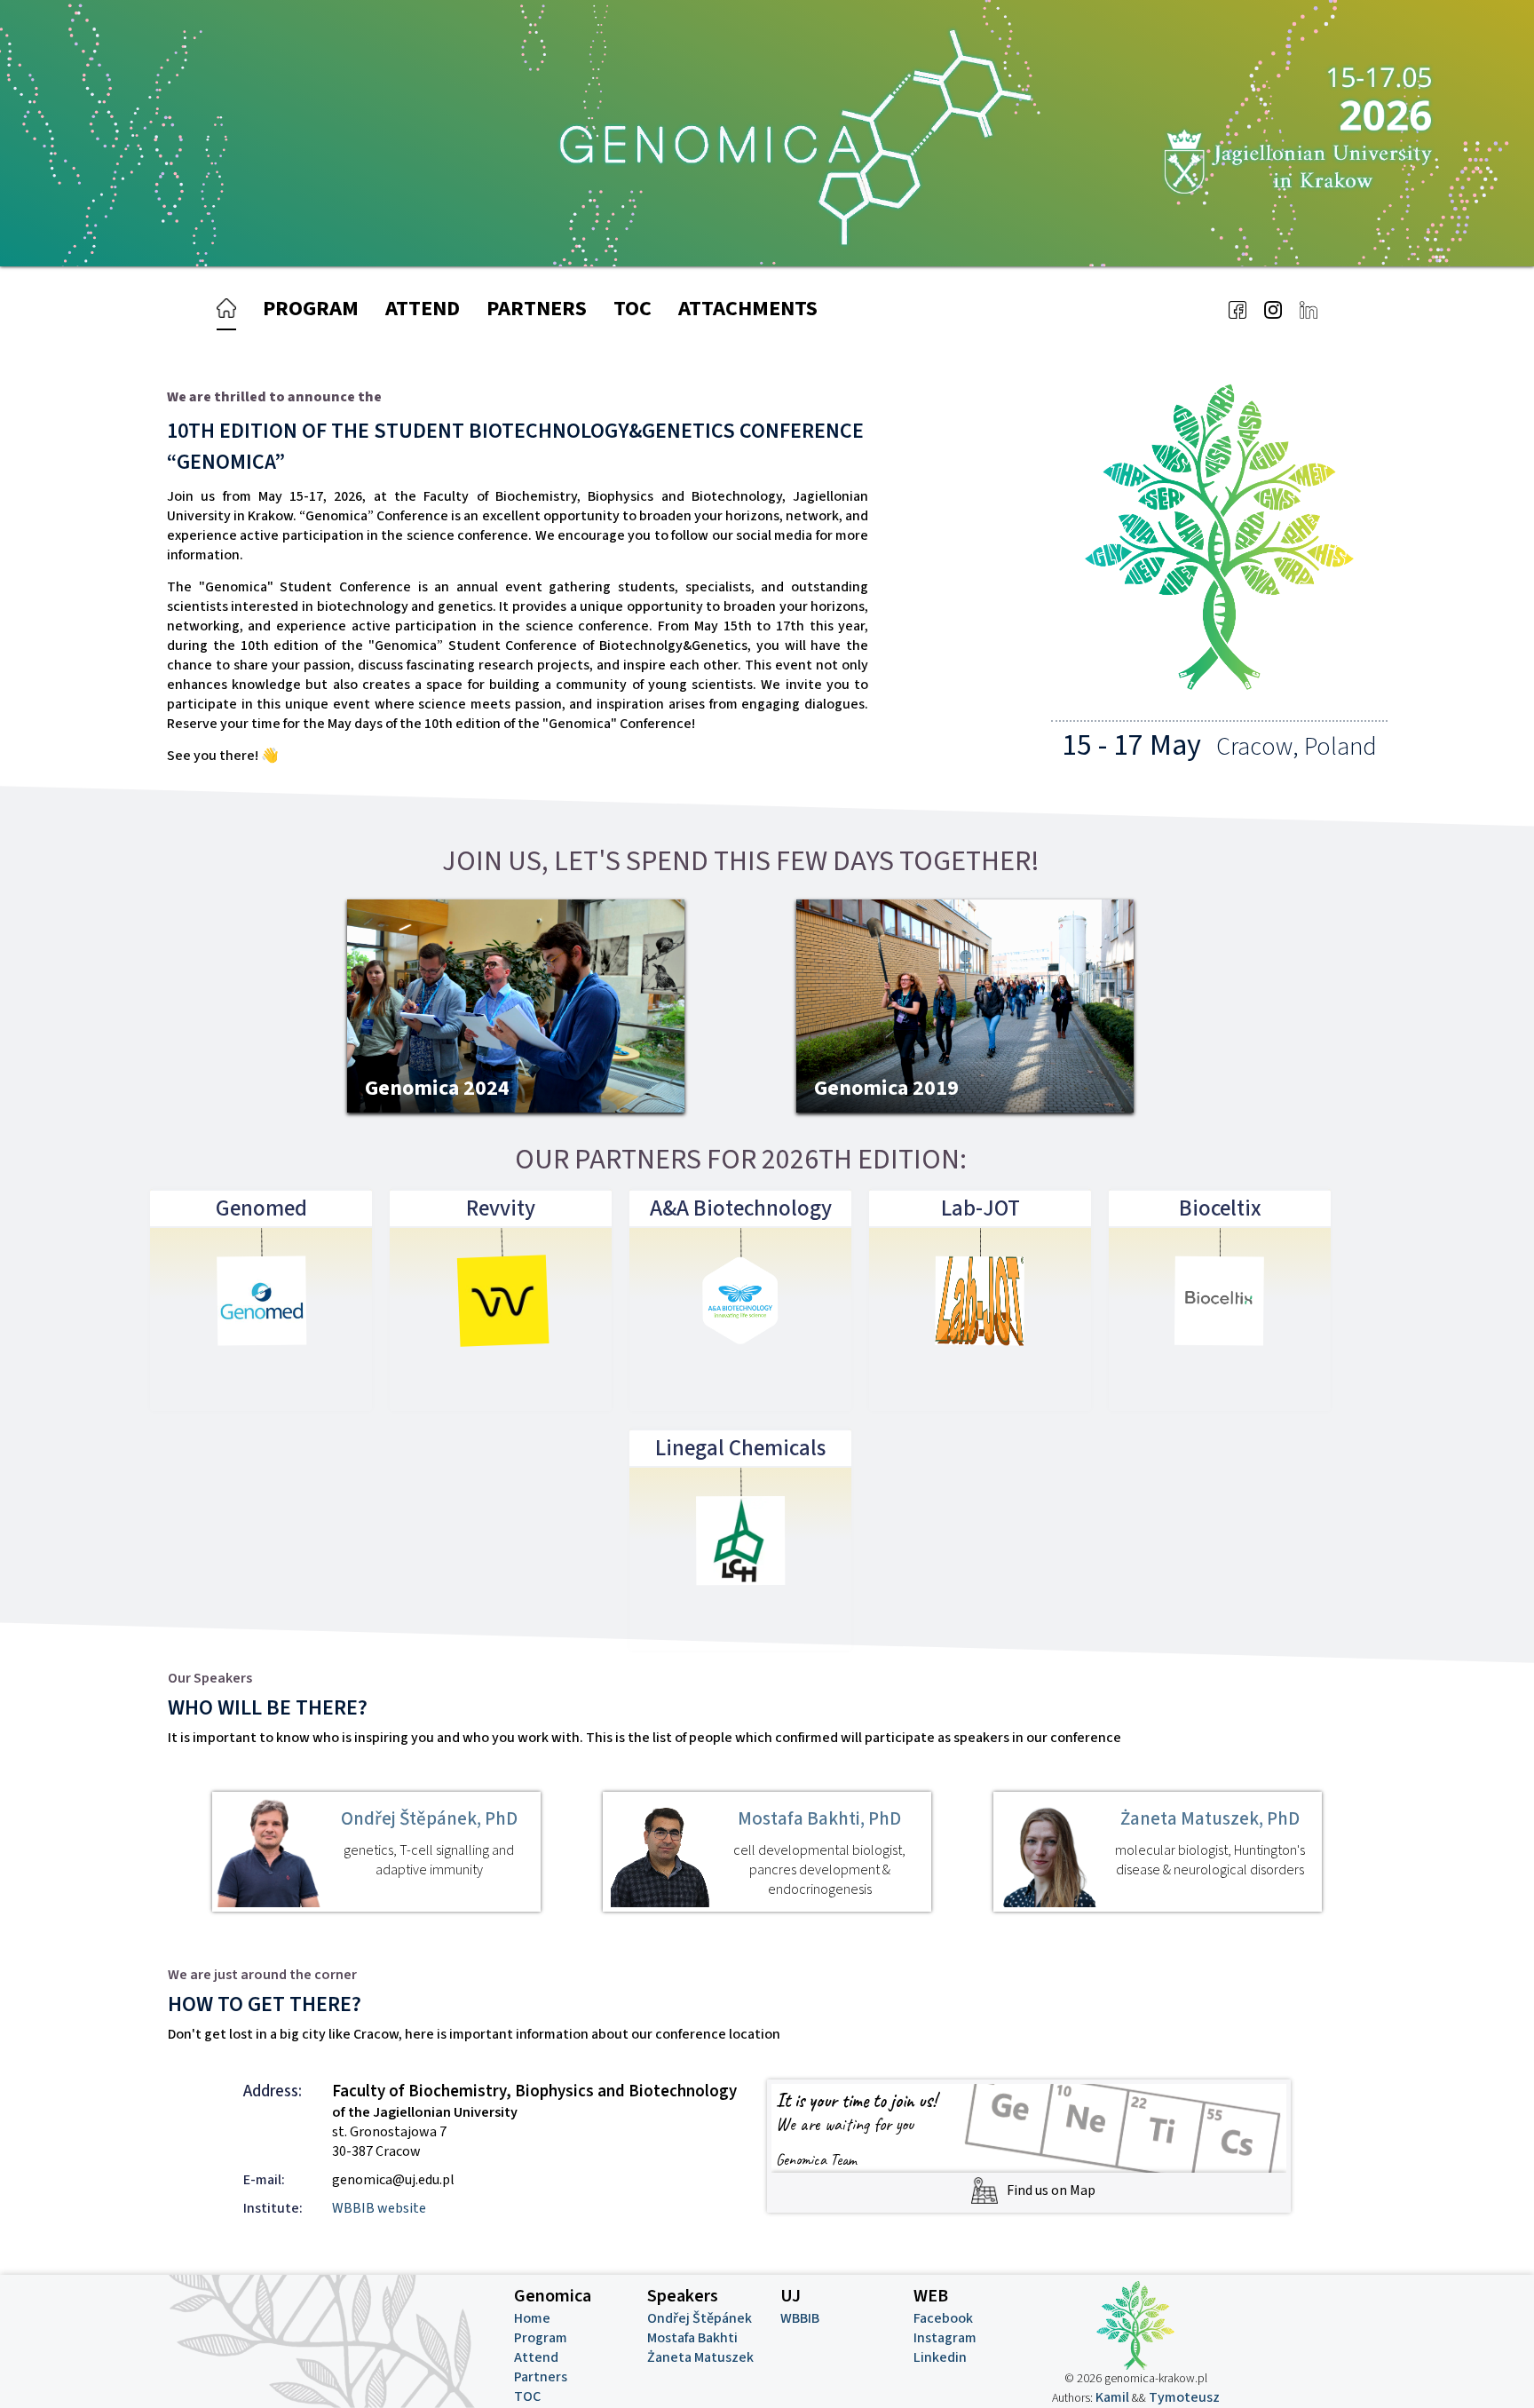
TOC (633, 309)
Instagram (945, 2338)
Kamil (1112, 2397)
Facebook (943, 2318)
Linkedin (940, 2357)
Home (532, 2318)
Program (311, 309)
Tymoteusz (1184, 2397)
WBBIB (800, 2318)
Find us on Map (1051, 2190)
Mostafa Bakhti (692, 2338)
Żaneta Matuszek (700, 2357)
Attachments (748, 309)
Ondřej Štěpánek (700, 2318)
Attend (423, 309)
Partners (537, 309)
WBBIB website (379, 2208)
